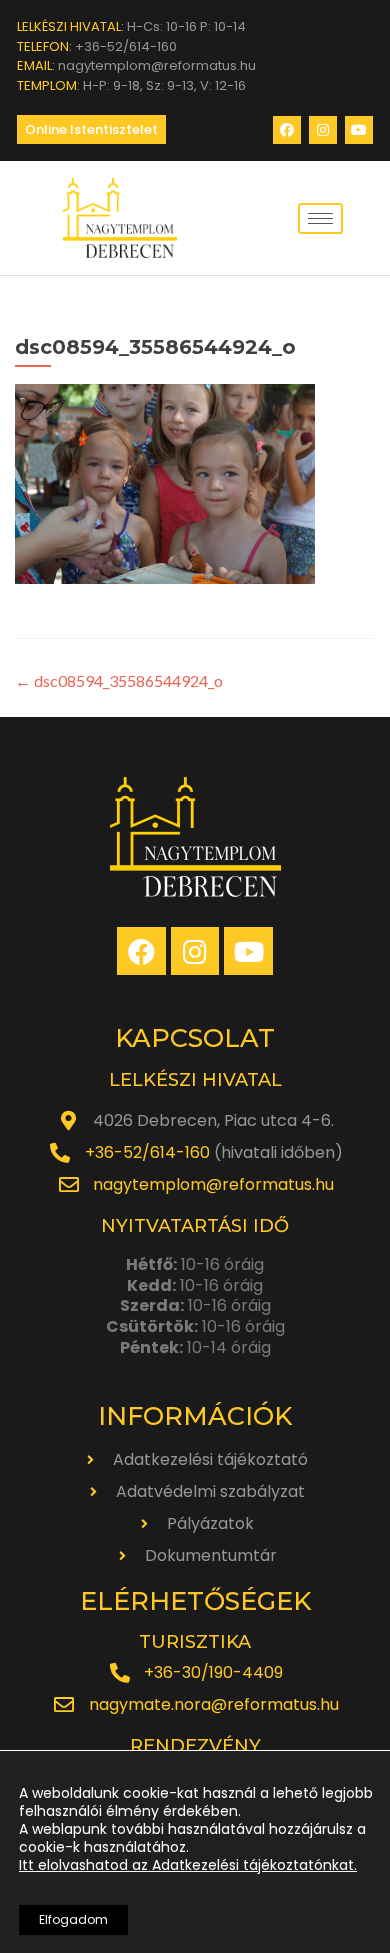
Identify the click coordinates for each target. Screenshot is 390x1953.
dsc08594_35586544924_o (119, 680)
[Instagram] (323, 130)
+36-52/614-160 (147, 1152)
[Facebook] (287, 130)
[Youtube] (359, 130)
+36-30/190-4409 (213, 1672)
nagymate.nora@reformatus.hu (214, 1704)
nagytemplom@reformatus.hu (213, 1184)
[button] (91, 129)
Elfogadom (73, 1919)
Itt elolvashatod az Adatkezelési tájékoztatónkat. (188, 1865)
